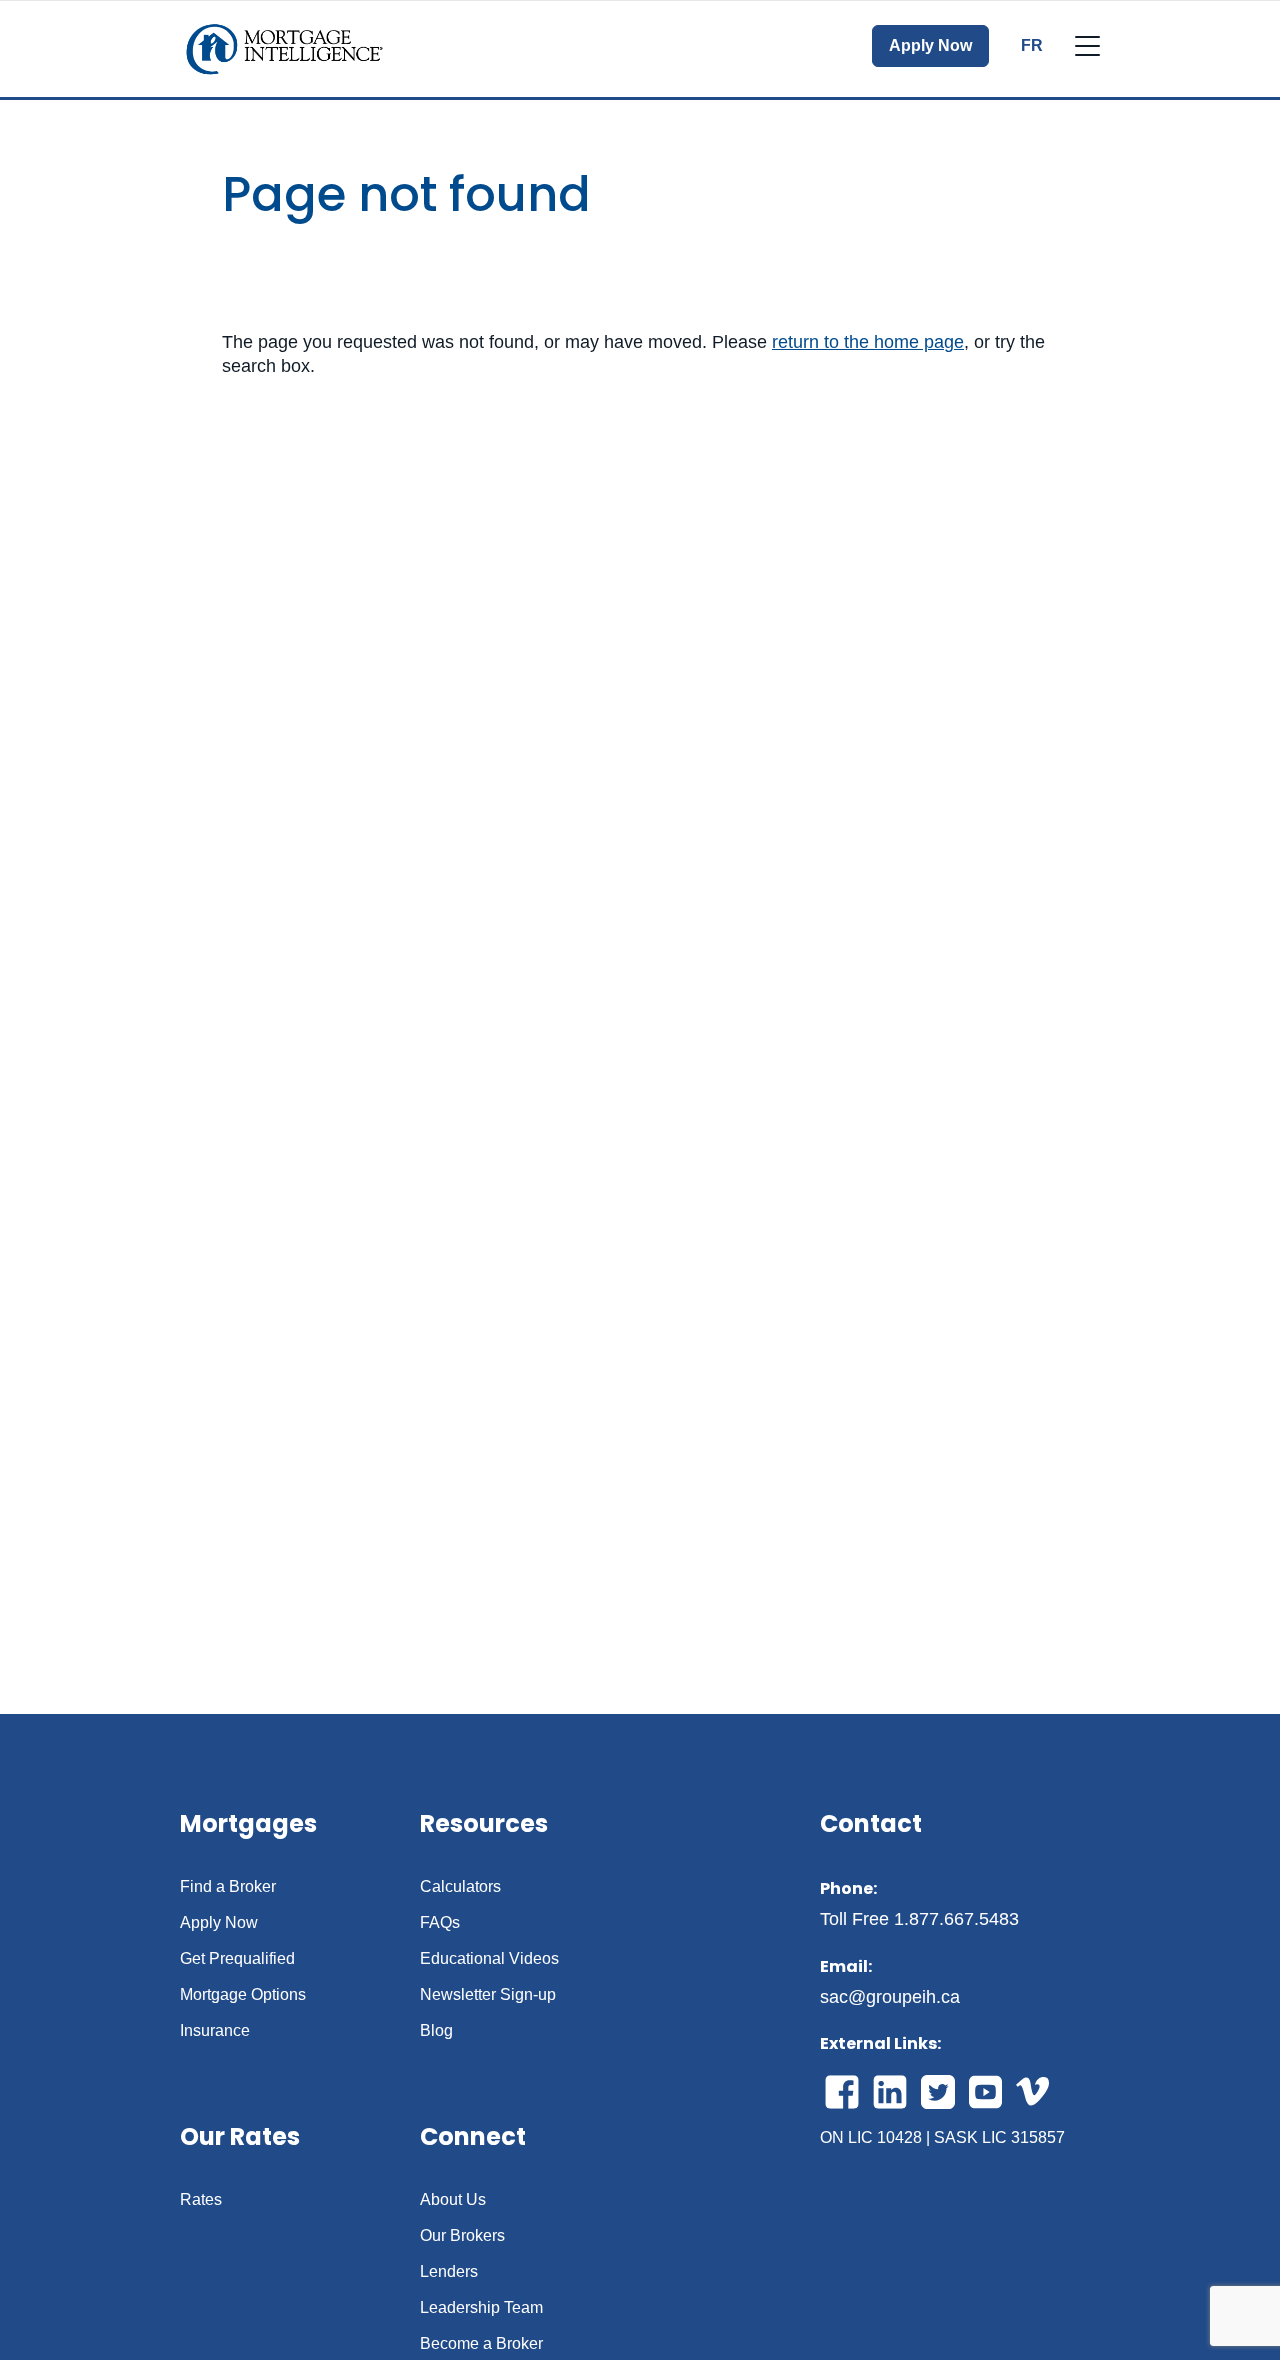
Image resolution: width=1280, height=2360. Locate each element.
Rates (201, 2200)
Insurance (215, 2031)
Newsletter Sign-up (488, 1995)
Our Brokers (462, 2236)
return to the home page (868, 342)
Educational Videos (489, 1959)
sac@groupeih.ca (890, 1997)
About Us (453, 2200)
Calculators (460, 1887)
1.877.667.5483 (956, 1919)
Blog (436, 2031)
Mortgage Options (243, 1995)
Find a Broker (228, 1887)
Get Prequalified (237, 1959)
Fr (1032, 46)
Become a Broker (481, 2344)
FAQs (440, 1923)
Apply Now (930, 45)
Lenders (449, 2272)
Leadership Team (481, 2308)
